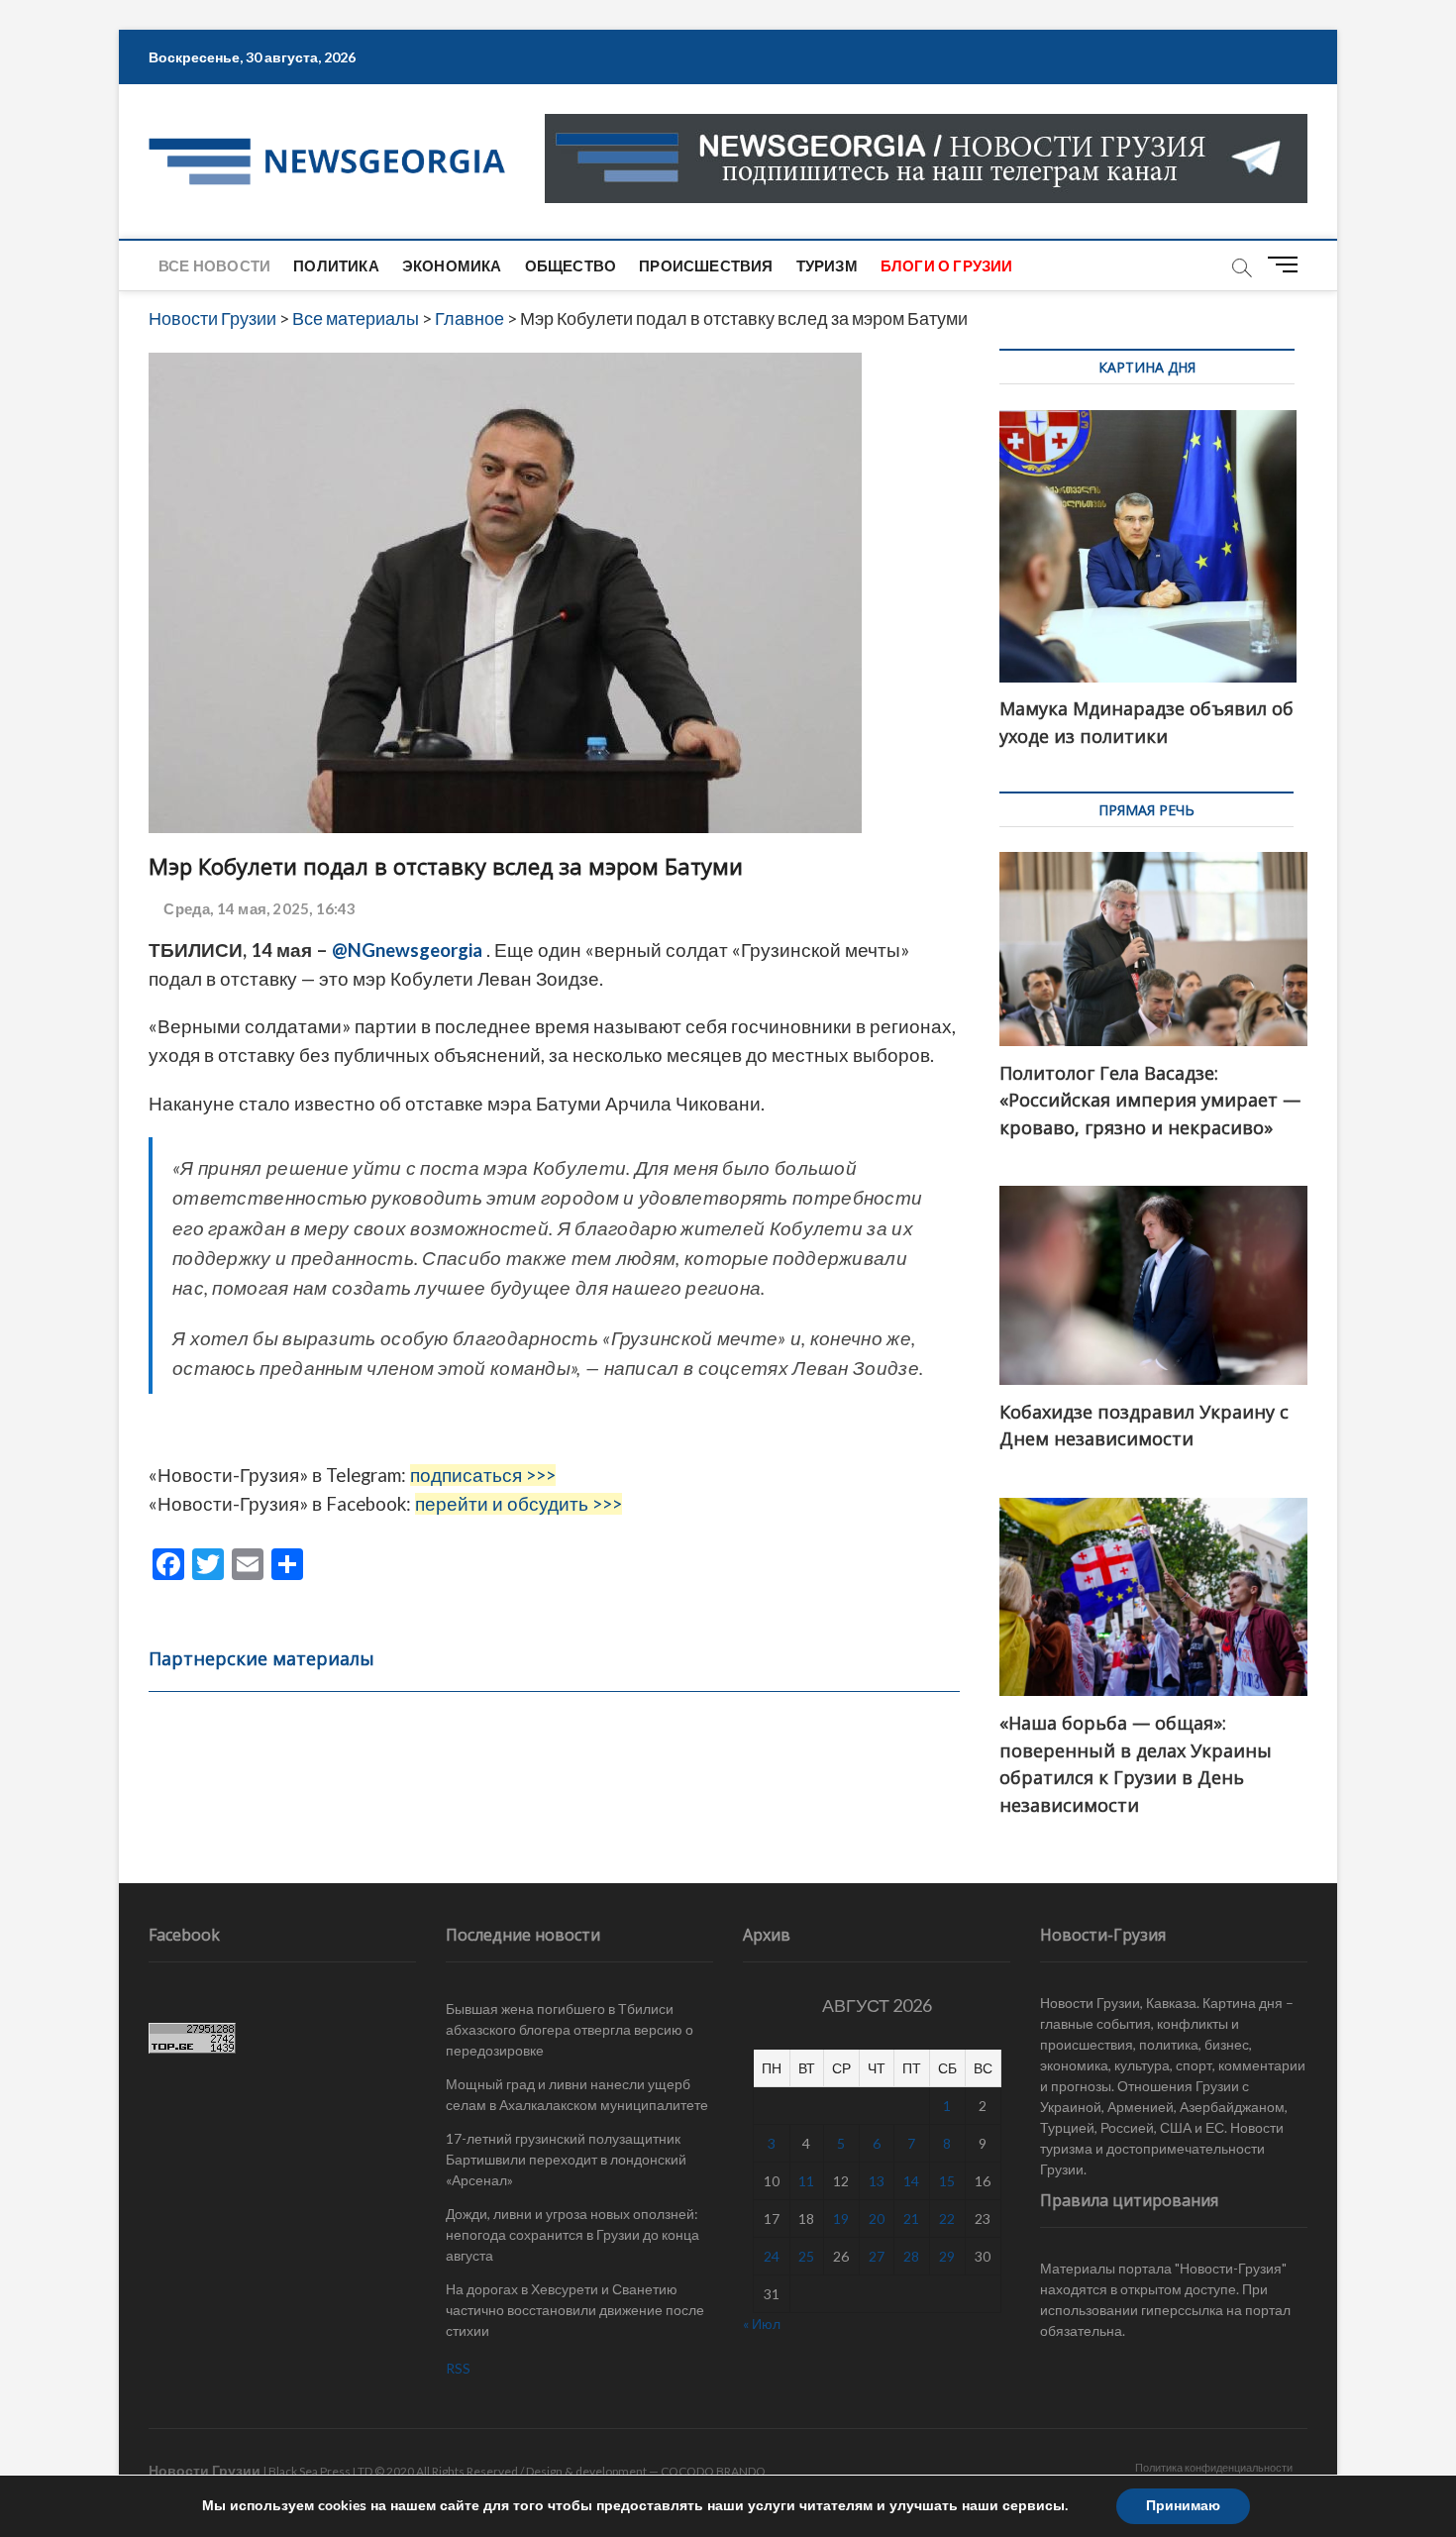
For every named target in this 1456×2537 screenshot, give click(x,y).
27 (877, 2256)
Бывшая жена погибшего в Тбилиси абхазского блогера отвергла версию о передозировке (570, 2029)
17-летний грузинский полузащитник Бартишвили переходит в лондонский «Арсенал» (566, 2159)
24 (772, 2256)
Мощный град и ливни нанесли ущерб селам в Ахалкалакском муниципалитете (577, 2094)
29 (947, 2256)
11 (806, 2181)
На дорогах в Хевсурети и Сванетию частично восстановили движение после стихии (575, 2310)
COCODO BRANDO (713, 2471)
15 (947, 2181)
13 (877, 2181)
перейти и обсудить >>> (519, 1504)
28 (911, 2256)
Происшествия (706, 265)
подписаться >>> (483, 1475)
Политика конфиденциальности (1214, 2467)
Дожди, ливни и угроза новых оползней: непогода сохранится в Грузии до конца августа (572, 2234)
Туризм (827, 265)
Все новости (214, 265)
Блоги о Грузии (947, 265)
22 (947, 2219)
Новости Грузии (205, 2470)
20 (877, 2219)
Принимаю (1183, 2506)
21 (911, 2219)
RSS (458, 2368)
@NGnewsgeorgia (407, 950)
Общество (571, 265)
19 (841, 2219)
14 (911, 2181)
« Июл (762, 2324)
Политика (336, 265)
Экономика (452, 265)
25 (806, 2256)
